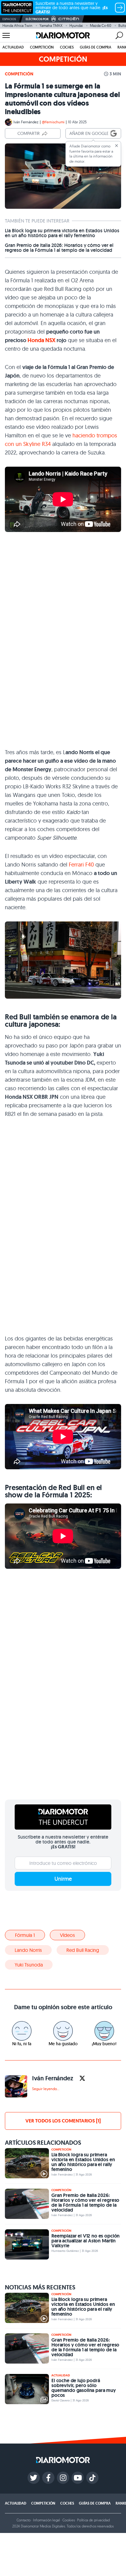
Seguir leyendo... (46, 2089)
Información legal (46, 2520)
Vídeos (67, 1935)
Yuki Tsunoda (29, 1965)
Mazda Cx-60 (101, 25)
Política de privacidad (93, 2520)
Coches (67, 47)
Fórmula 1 (25, 1935)
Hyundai (76, 25)
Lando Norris (28, 1950)
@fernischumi (53, 122)
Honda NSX (41, 340)
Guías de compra (96, 47)
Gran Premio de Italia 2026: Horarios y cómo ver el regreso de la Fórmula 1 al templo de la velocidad (59, 248)
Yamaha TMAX (51, 25)
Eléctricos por (37, 19)
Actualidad (13, 47)
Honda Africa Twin (17, 25)
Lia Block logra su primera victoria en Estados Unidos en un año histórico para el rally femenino (62, 233)
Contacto (24, 2520)
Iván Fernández (26, 122)
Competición (42, 47)
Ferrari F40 (81, 865)
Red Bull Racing (83, 1950)
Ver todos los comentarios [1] (63, 2121)
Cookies (69, 2520)
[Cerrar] (117, 146)
